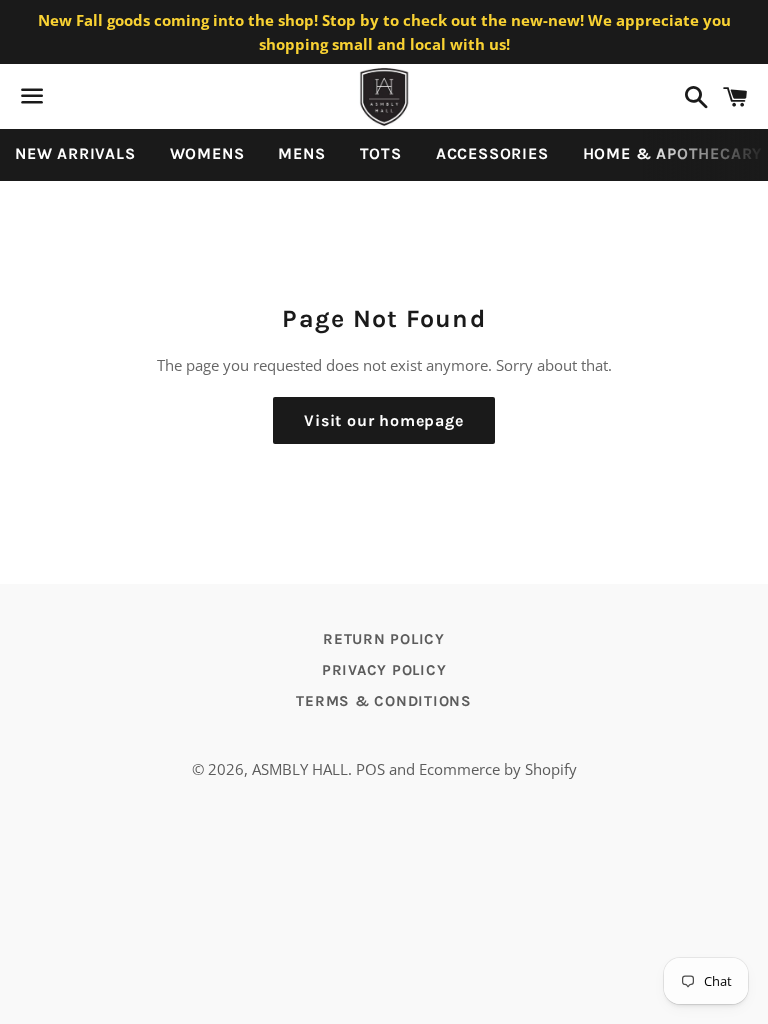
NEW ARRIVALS (75, 153)
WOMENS (207, 153)
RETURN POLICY (384, 639)
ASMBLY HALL (300, 769)
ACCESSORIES (492, 153)
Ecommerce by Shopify (498, 769)
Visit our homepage (383, 420)
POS (370, 769)
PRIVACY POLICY (384, 670)
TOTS (381, 153)
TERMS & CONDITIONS (384, 701)
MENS (301, 153)
